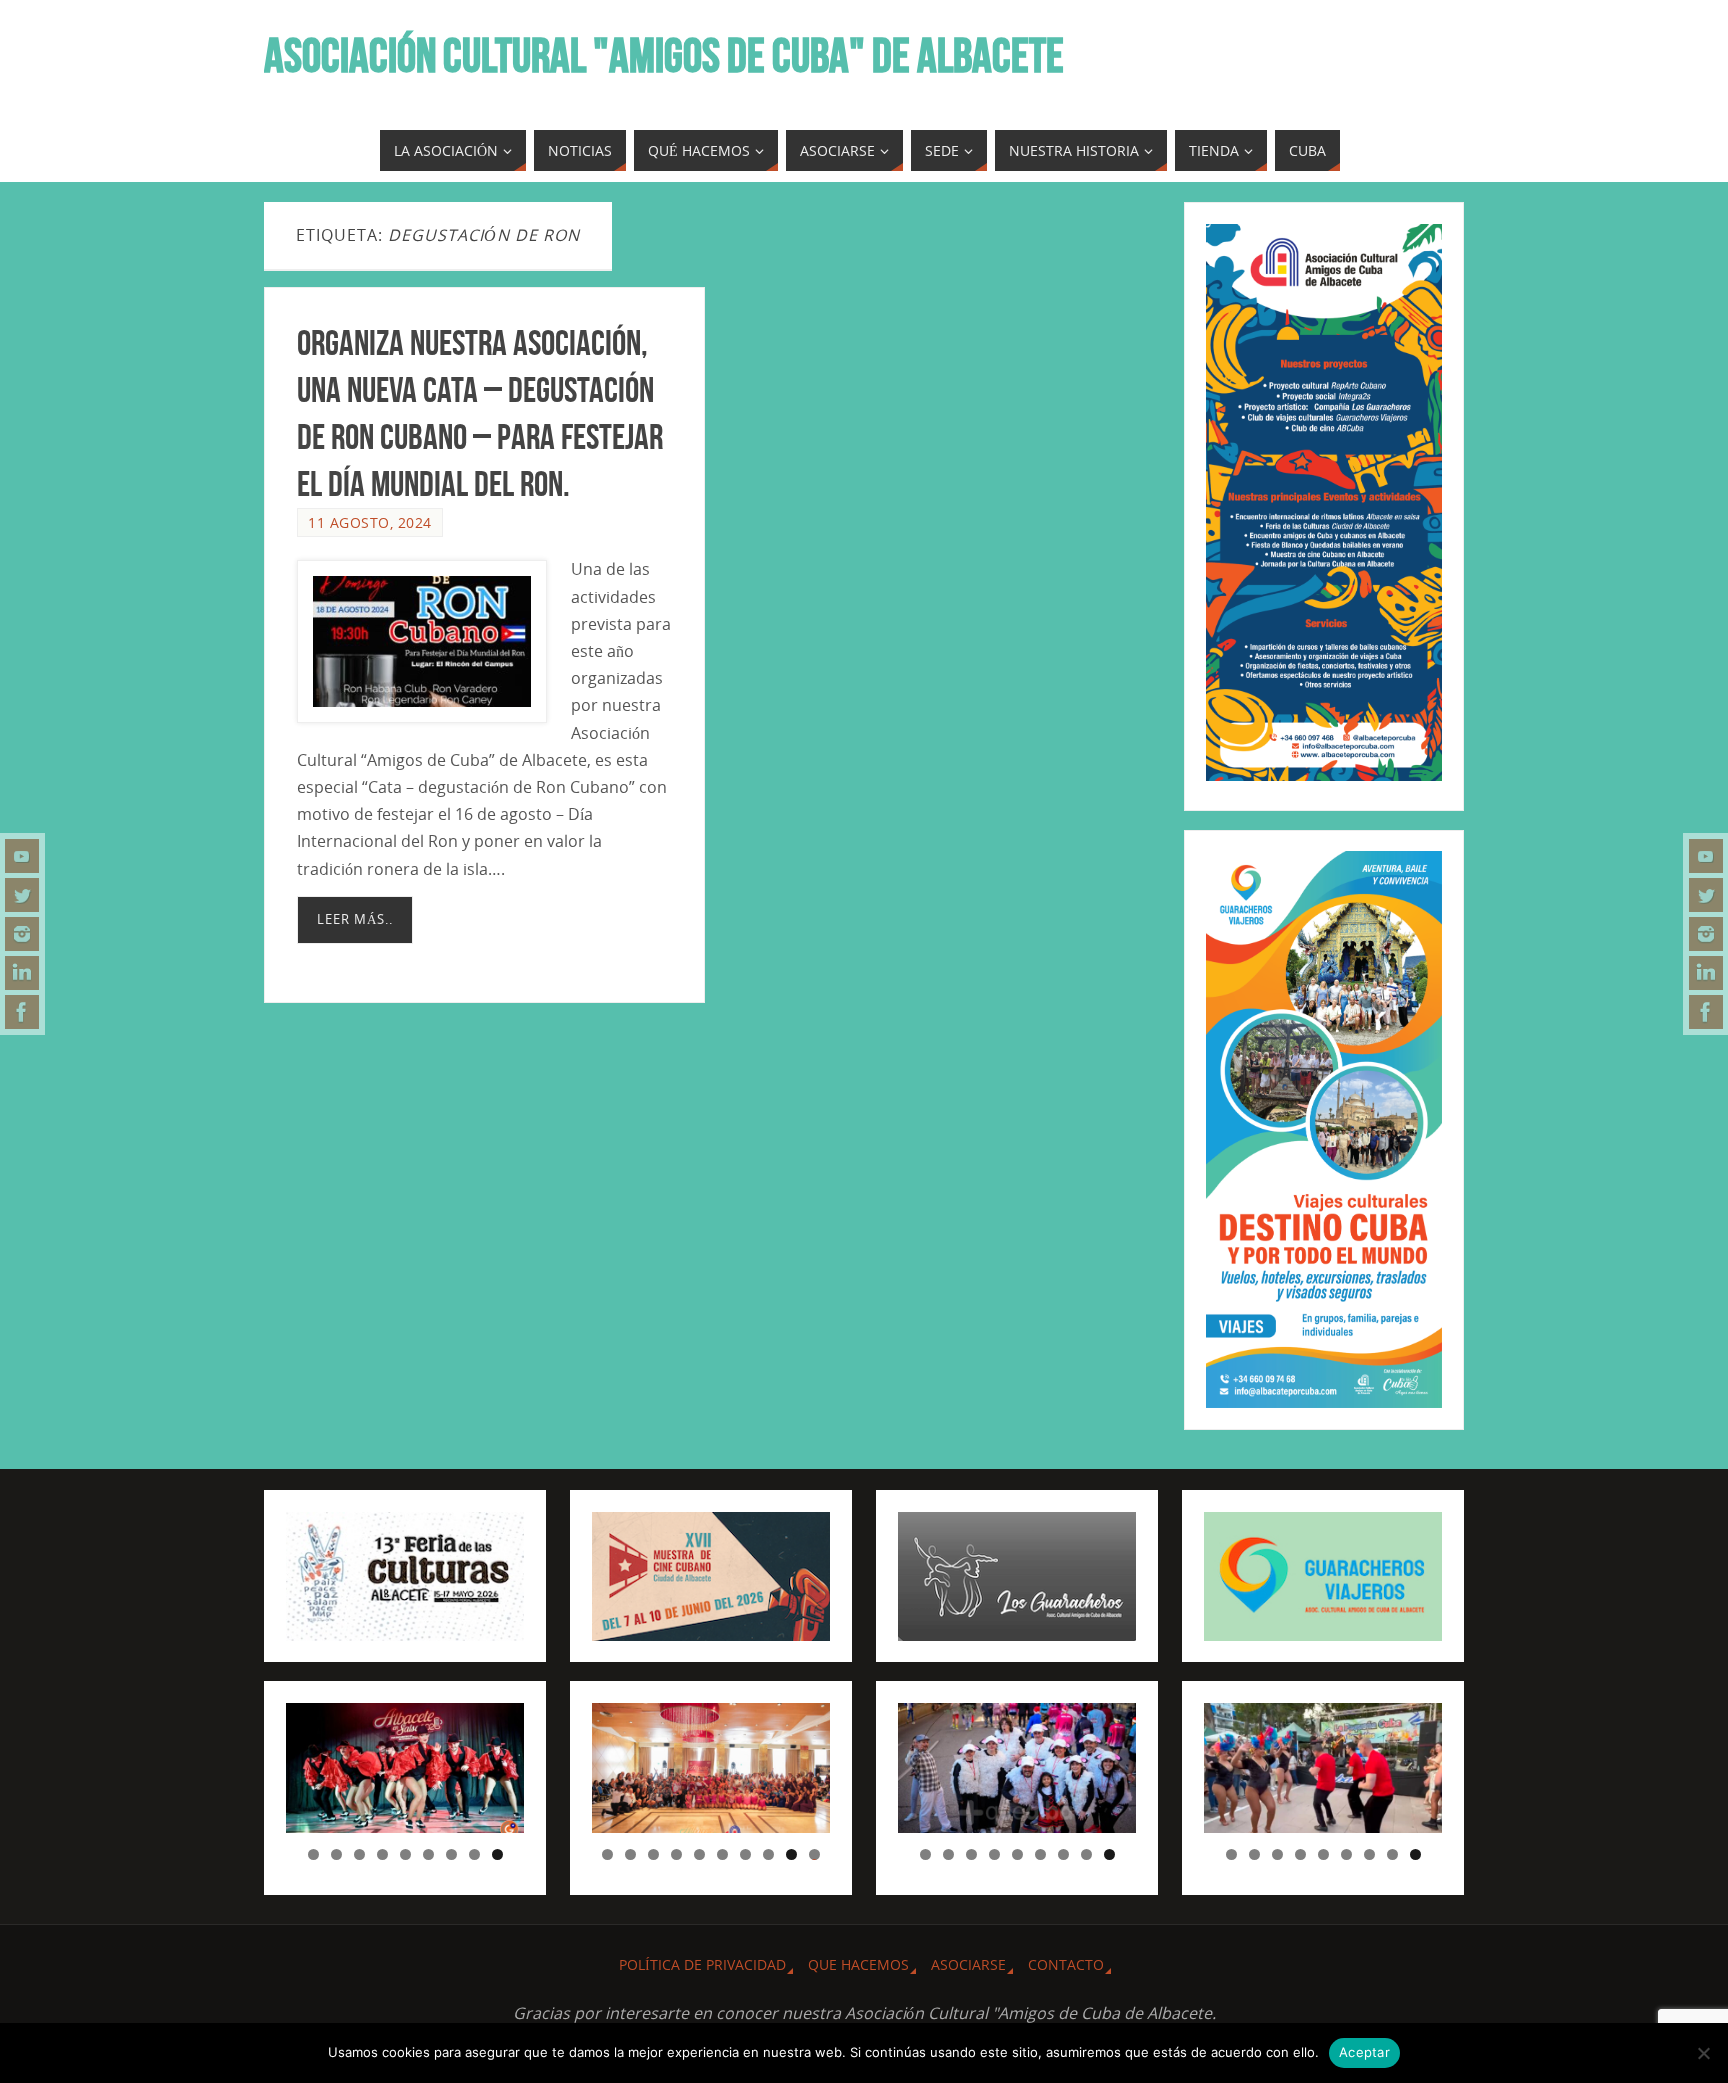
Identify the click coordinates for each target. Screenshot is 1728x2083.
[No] (1703, 2053)
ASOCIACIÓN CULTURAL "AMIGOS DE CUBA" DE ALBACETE (664, 56)
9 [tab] (497, 1854)
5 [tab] (405, 1854)
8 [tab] (474, 1854)
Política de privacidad (702, 1964)
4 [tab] (382, 1854)
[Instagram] (22, 934)
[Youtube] (22, 856)
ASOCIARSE (968, 1964)
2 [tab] (336, 1854)
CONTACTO (1066, 1964)
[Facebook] (22, 1012)
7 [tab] (451, 1854)
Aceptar (1364, 2052)
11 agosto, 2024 (370, 522)
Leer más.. (355, 919)
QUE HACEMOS (858, 1964)
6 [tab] (428, 1854)
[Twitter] (22, 895)
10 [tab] (815, 1854)
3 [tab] (359, 1854)
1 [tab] (313, 1854)
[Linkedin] (22, 973)
